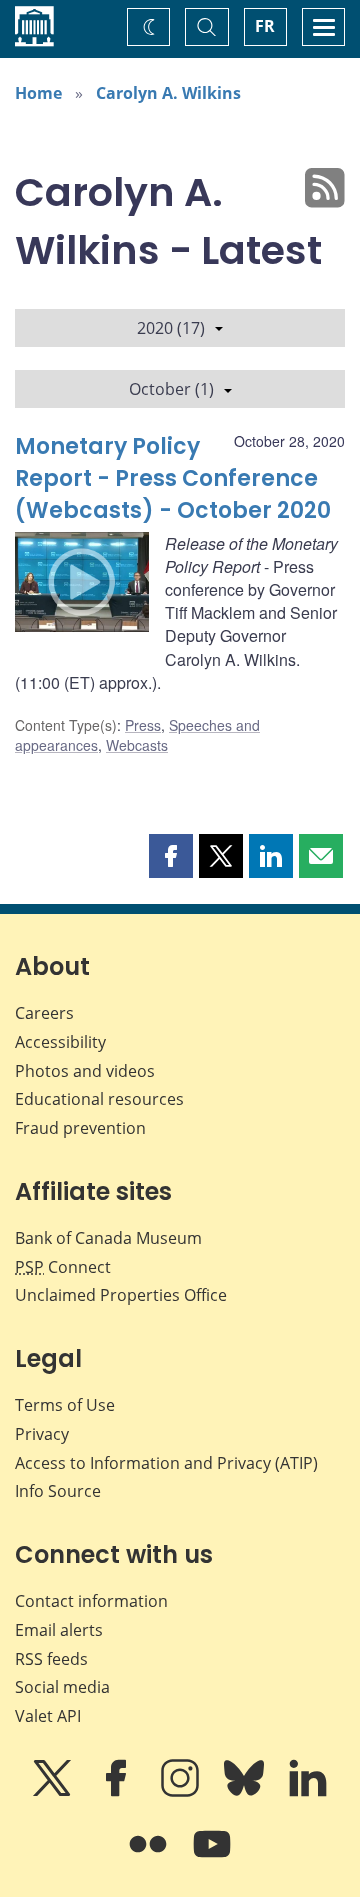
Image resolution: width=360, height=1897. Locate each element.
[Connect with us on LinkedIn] (308, 1792)
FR (265, 26)
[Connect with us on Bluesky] (246, 1792)
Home (38, 93)
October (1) (171, 389)
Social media (62, 1687)
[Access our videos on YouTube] (212, 1858)
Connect (63, 1267)
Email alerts (59, 1630)
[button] (171, 856)
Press (143, 725)
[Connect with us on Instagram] (182, 1792)
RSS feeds (51, 1659)
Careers (44, 1013)
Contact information (91, 1601)
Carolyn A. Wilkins (168, 93)
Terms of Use (65, 1405)
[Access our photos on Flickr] (150, 1858)
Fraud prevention (80, 1128)
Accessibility (60, 1042)
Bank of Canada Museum (108, 1238)
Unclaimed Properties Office (121, 1295)
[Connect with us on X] (54, 1792)
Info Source (58, 1491)
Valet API (48, 1716)
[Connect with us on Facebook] (118, 1792)
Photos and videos (85, 1071)
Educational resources (99, 1099)
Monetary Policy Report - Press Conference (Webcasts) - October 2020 (173, 478)
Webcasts (137, 745)
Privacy (42, 1434)
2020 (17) (171, 328)
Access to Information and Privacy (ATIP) (166, 1463)
